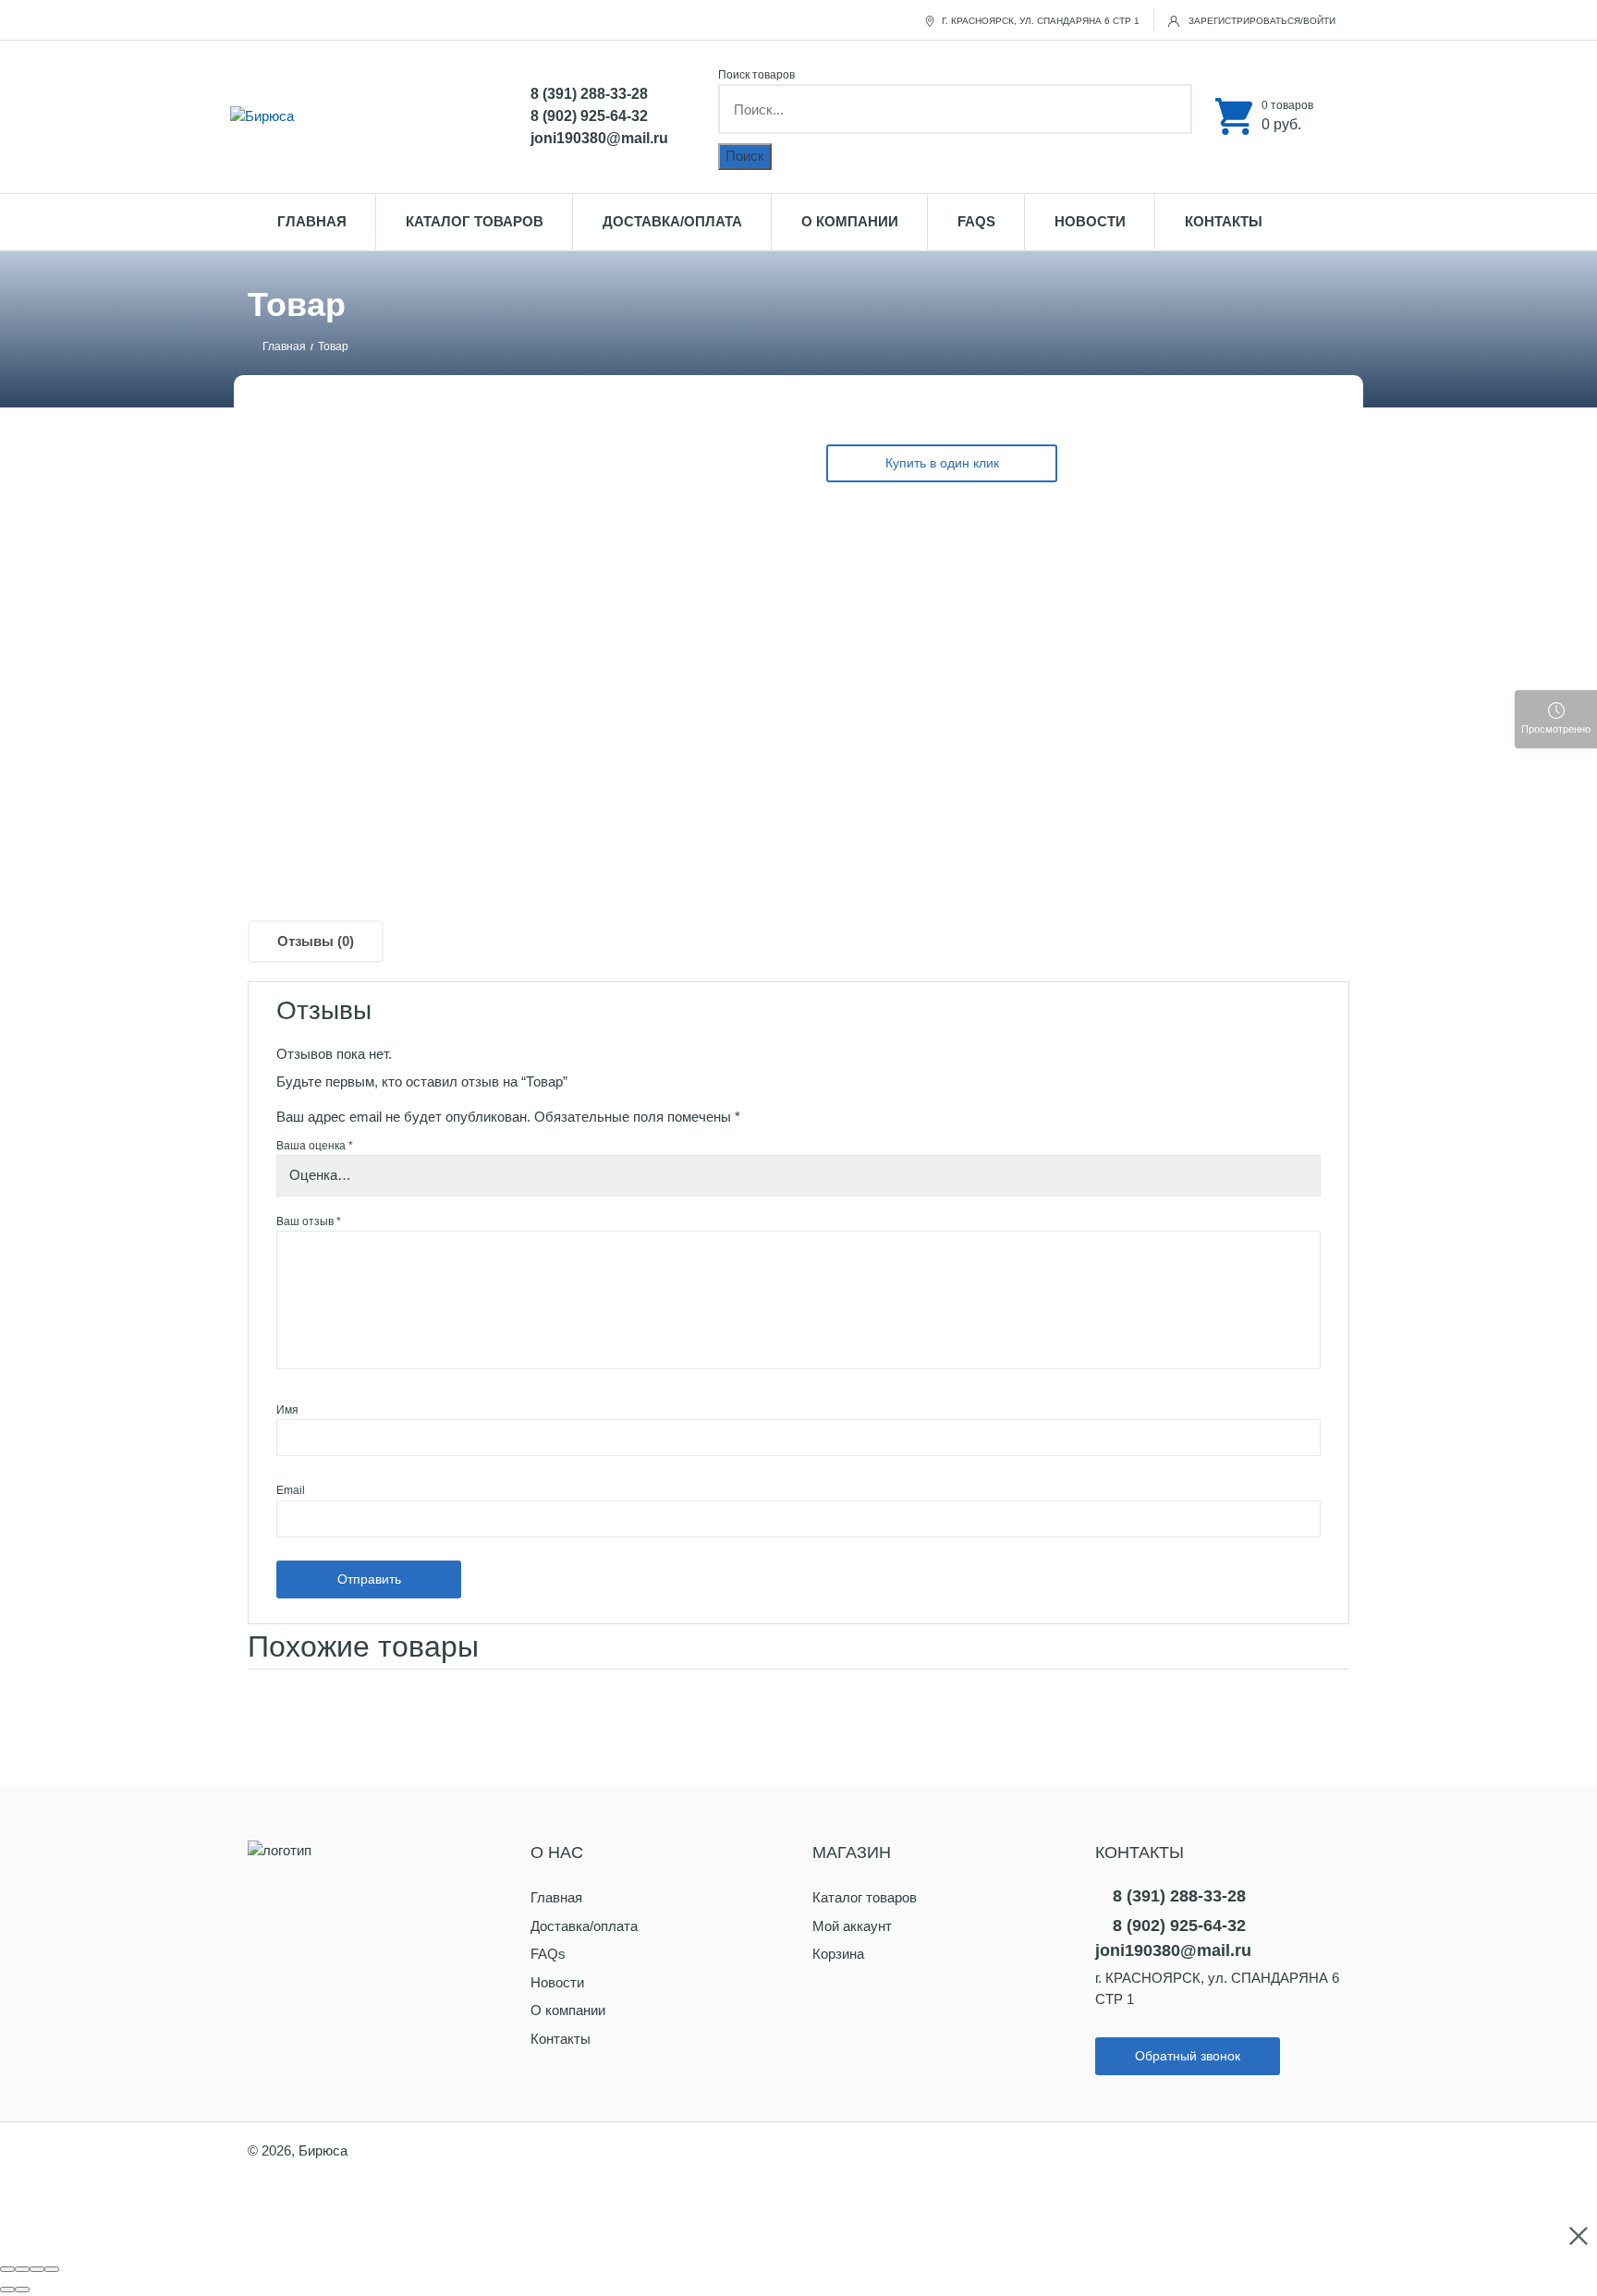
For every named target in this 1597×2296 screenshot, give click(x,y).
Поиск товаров (756, 75)
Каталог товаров (475, 221)
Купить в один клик (942, 463)
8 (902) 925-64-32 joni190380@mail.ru (599, 127)
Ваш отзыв (309, 1221)
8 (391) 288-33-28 (589, 94)
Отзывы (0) (316, 941)
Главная (312, 221)
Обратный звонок (1188, 2056)
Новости (1090, 221)
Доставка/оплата (672, 221)
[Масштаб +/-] (52, 2269)
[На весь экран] (37, 2269)
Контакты (1224, 221)
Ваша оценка (315, 1146)
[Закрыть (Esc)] (7, 2269)
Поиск (745, 156)
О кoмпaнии (850, 221)
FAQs (976, 221)
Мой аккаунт (852, 1926)
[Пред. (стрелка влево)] (7, 2290)
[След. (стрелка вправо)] (22, 2290)
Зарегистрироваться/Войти (1261, 21)
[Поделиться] (22, 2269)
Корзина (838, 1954)
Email (291, 1490)
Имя (287, 1410)
